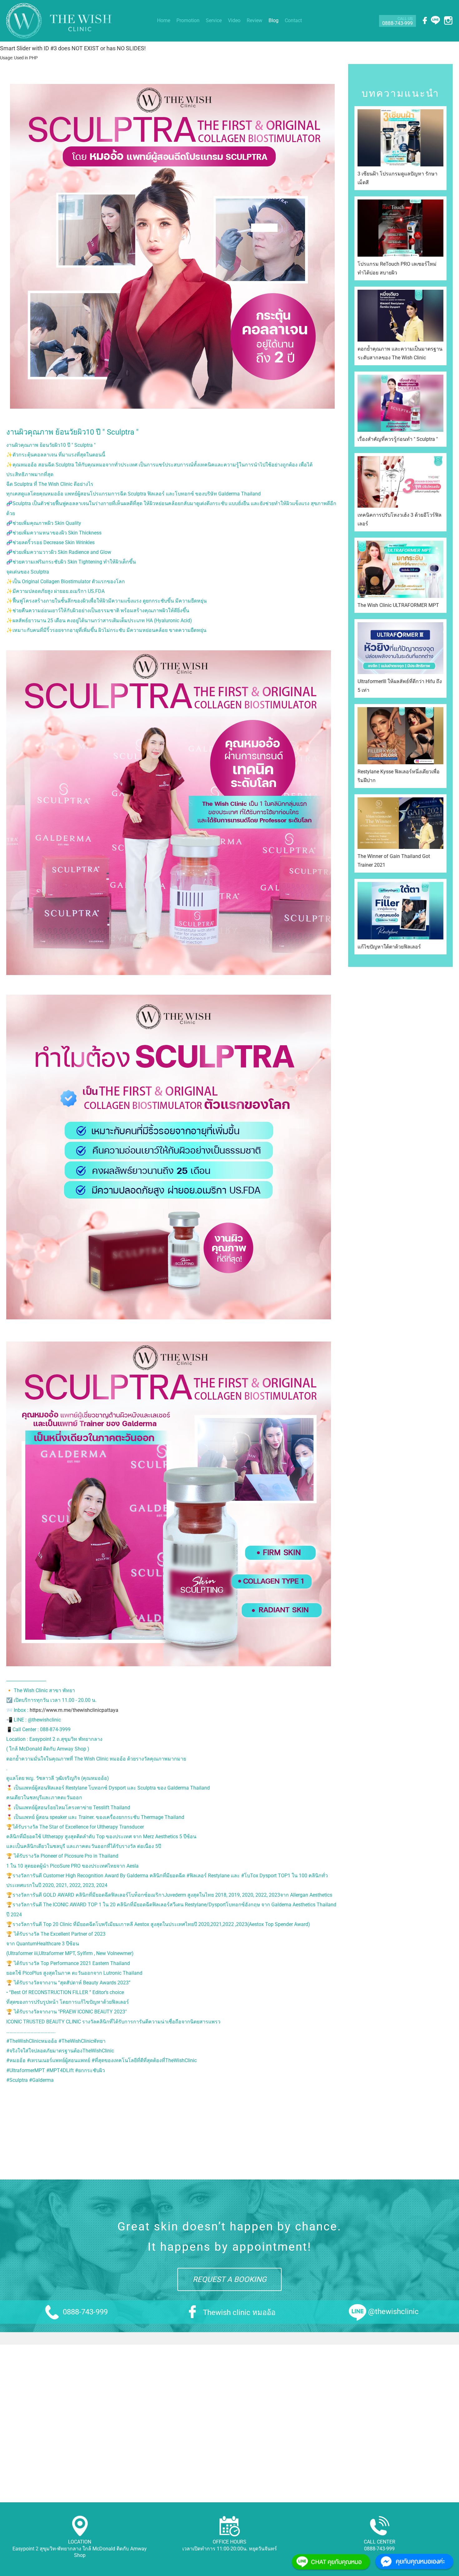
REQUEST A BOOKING (230, 2279)
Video (234, 20)
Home (164, 20)
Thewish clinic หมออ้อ (239, 2312)
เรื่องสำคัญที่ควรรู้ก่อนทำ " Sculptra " (398, 439)
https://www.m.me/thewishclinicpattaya (74, 1710)
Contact (293, 20)
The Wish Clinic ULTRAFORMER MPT (398, 605)
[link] (173, 985)
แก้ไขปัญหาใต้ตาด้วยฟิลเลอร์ (389, 947)
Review (254, 20)
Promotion (188, 20)
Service (214, 20)
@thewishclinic (393, 2312)
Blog (274, 20)
